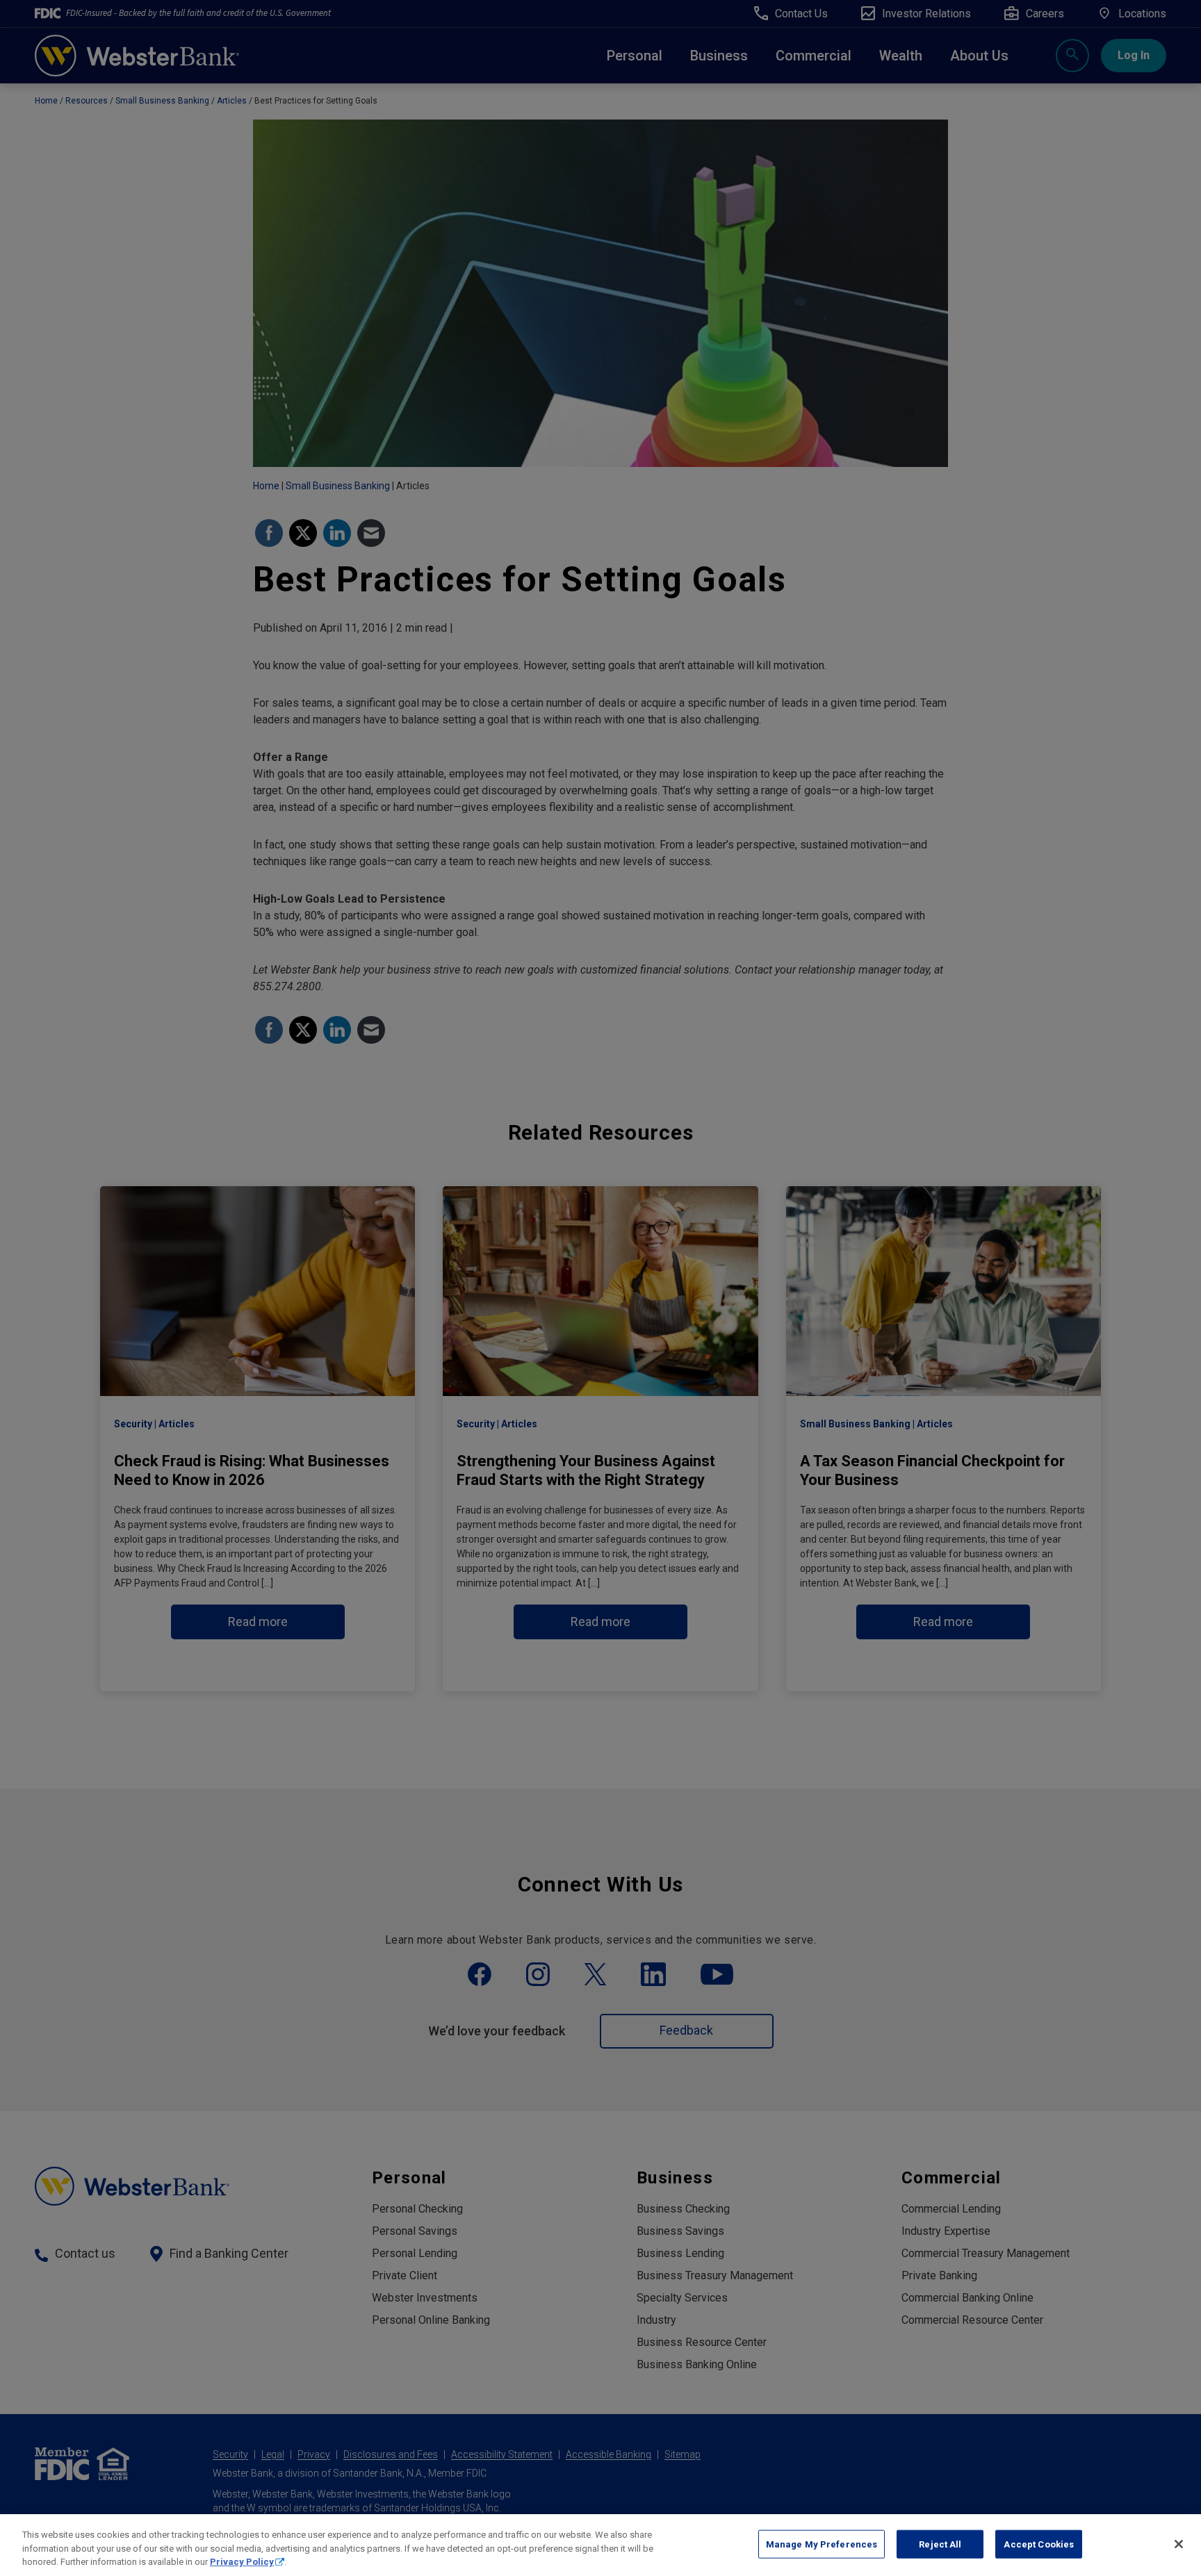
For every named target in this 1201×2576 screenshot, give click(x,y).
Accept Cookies (1039, 2544)
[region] (600, 2545)
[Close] (1179, 2544)
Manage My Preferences (822, 2544)
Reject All (940, 2544)
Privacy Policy (242, 2562)
